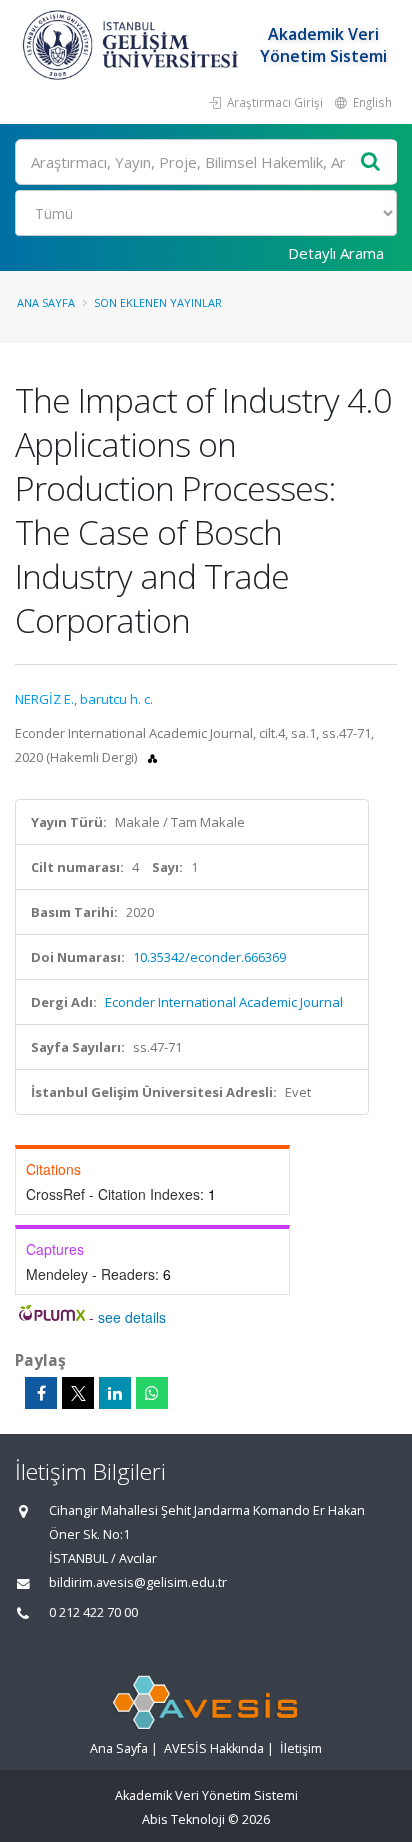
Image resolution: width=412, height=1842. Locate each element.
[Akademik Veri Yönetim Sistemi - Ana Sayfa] (133, 45)
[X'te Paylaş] (78, 1393)
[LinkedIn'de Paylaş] (115, 1393)
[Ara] (371, 162)
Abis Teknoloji (183, 1819)
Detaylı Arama (336, 253)
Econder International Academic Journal (224, 1002)
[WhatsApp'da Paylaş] (152, 1393)
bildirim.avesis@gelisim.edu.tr (138, 1582)
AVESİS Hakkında (214, 1748)
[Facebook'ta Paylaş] (41, 1393)
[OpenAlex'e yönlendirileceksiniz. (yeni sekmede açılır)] (152, 757)
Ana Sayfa (46, 302)
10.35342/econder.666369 (209, 957)
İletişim (301, 1748)
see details (132, 1317)
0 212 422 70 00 (93, 1612)
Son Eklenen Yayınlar (158, 302)
